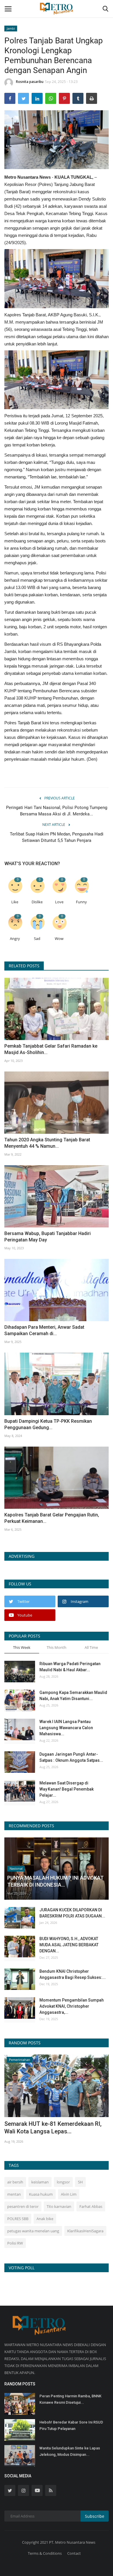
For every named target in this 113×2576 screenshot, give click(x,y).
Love (59, 902)
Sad (37, 939)
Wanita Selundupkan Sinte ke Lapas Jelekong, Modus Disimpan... (70, 2451)
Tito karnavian (59, 2206)
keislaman (40, 2182)
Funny (81, 902)
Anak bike (45, 2219)
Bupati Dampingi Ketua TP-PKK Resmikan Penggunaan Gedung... (48, 1424)
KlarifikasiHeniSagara (85, 2231)
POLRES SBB (18, 2219)
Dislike (37, 902)
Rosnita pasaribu (30, 82)
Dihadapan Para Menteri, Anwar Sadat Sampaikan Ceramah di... (44, 1330)
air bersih (15, 2182)
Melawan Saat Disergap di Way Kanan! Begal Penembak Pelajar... (66, 1789)
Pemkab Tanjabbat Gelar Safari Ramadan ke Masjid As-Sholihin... (51, 1049)
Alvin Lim (69, 2194)
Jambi (11, 28)
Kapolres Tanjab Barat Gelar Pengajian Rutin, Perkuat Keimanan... (52, 1518)
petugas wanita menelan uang (33, 2231)
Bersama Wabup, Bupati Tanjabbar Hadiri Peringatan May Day (48, 1237)
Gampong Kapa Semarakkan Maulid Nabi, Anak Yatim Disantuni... (73, 1696)
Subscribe (95, 2516)
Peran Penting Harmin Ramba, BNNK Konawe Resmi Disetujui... (70, 2399)
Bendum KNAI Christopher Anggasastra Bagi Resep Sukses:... (73, 1974)
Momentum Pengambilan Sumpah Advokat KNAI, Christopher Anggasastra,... (72, 2006)
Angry (15, 939)
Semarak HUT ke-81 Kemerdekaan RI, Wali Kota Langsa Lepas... (53, 2128)
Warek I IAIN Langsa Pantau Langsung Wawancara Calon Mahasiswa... (66, 1728)
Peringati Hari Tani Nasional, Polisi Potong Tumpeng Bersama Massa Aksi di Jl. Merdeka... (57, 811)
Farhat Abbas (91, 2206)
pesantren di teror (23, 2206)
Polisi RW (15, 2243)
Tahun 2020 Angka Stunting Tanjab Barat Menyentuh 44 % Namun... (47, 1143)
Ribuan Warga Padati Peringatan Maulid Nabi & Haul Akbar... (70, 1667)
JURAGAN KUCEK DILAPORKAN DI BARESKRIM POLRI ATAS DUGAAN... (72, 1913)
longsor (63, 2182)
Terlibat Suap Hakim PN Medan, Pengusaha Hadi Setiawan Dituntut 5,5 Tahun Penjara (57, 837)
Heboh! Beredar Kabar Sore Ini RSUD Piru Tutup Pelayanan (71, 2425)
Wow (59, 939)
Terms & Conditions (45, 2553)
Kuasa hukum (41, 2194)
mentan (14, 2194)
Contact (74, 2553)
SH (80, 2182)
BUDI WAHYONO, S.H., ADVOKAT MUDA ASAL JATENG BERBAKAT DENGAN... (69, 1945)
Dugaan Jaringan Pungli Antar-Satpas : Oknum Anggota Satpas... (71, 1757)
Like (15, 902)
